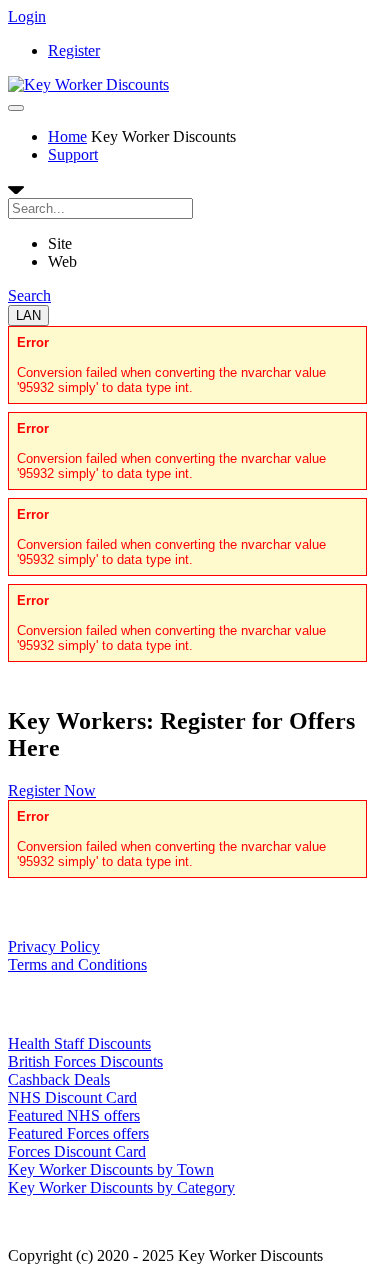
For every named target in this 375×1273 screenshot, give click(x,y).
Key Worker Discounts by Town (111, 1169)
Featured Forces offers (78, 1133)
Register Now (52, 790)
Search (29, 295)
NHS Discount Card (72, 1097)
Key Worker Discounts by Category (121, 1187)
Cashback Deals (59, 1079)
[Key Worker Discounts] (88, 84)
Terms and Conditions (77, 964)
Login (27, 16)
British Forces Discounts (85, 1061)
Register (74, 50)
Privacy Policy (54, 946)
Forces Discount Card (77, 1151)
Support (73, 154)
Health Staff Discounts (79, 1043)
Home (67, 136)
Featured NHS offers (74, 1115)
